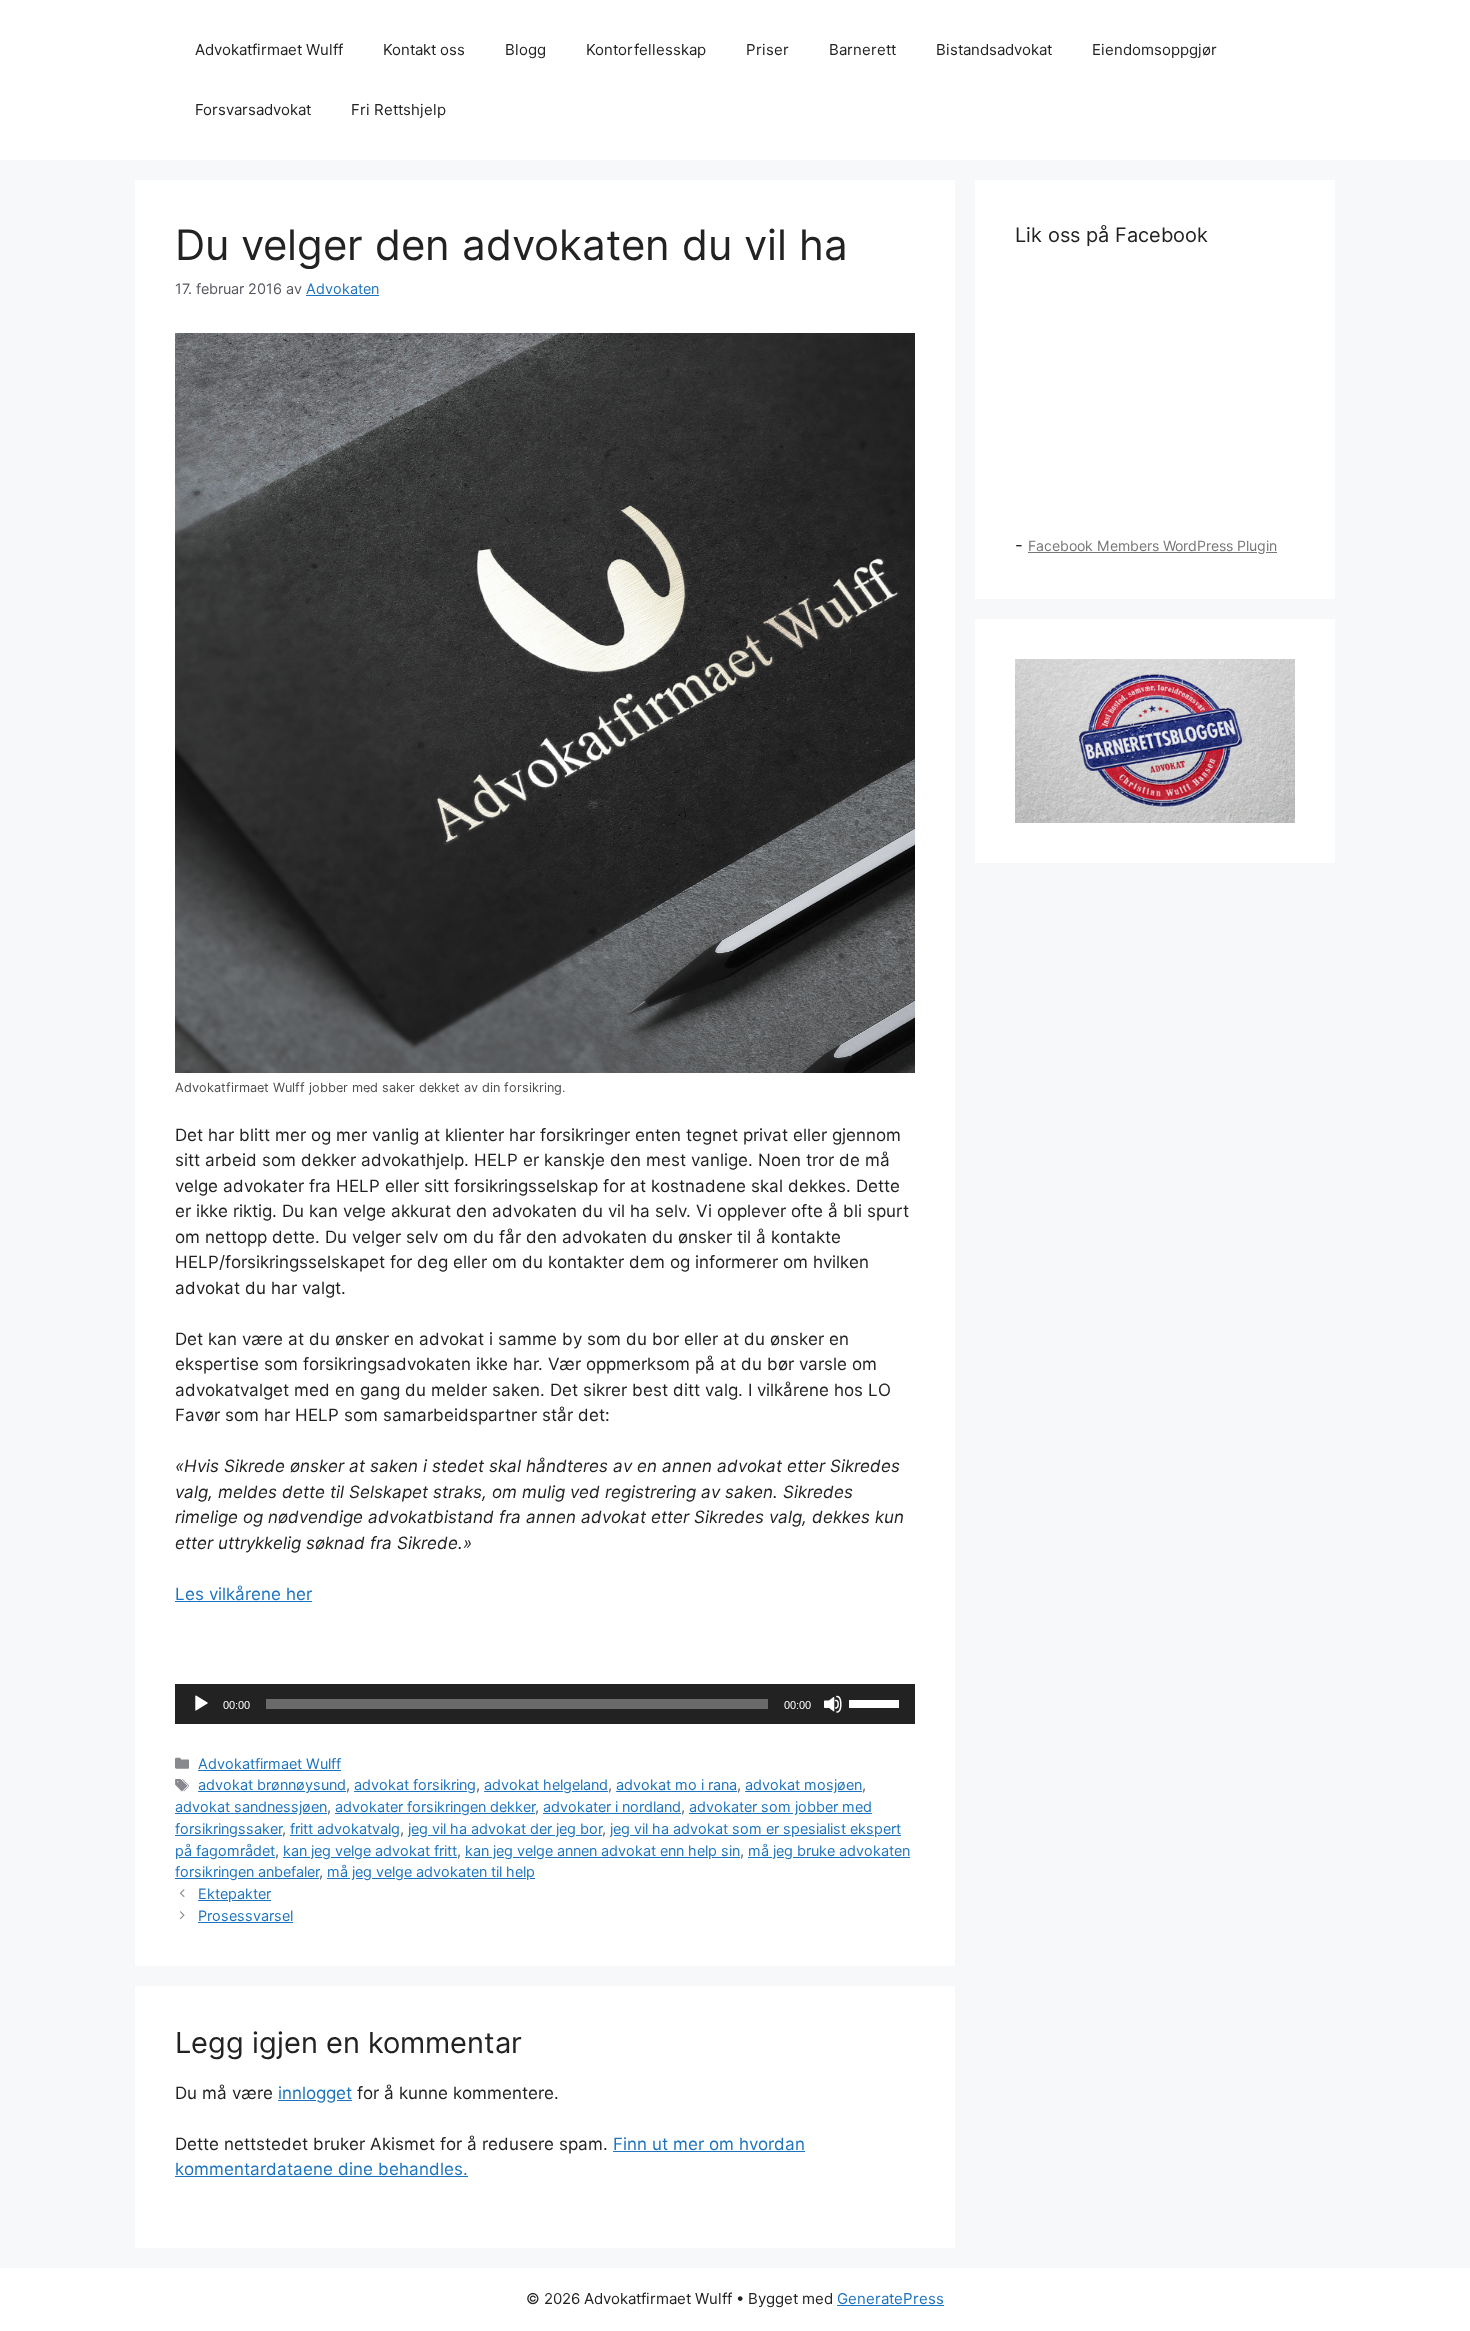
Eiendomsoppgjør (1154, 49)
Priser (767, 49)
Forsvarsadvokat (253, 109)
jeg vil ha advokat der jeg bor (505, 1828)
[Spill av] (201, 1704)
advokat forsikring (415, 1784)
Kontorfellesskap (646, 49)
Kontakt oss (424, 49)
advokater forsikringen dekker (435, 1806)
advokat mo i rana (676, 1784)
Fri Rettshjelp (398, 109)
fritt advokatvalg (345, 1828)
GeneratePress (890, 2298)
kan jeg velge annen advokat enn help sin (602, 1850)
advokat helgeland (546, 1784)
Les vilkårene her (243, 1594)
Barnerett (862, 49)
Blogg (525, 49)
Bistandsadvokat (994, 49)
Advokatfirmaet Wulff (269, 49)
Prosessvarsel (245, 1915)
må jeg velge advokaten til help (431, 1871)
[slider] (877, 1702)
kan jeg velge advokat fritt (370, 1850)
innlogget (315, 2093)
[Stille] (833, 1704)
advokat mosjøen (803, 1784)
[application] (545, 1704)
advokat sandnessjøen (251, 1806)
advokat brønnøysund (272, 1784)
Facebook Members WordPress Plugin (1152, 545)
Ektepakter (234, 1893)
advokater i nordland (612, 1806)
